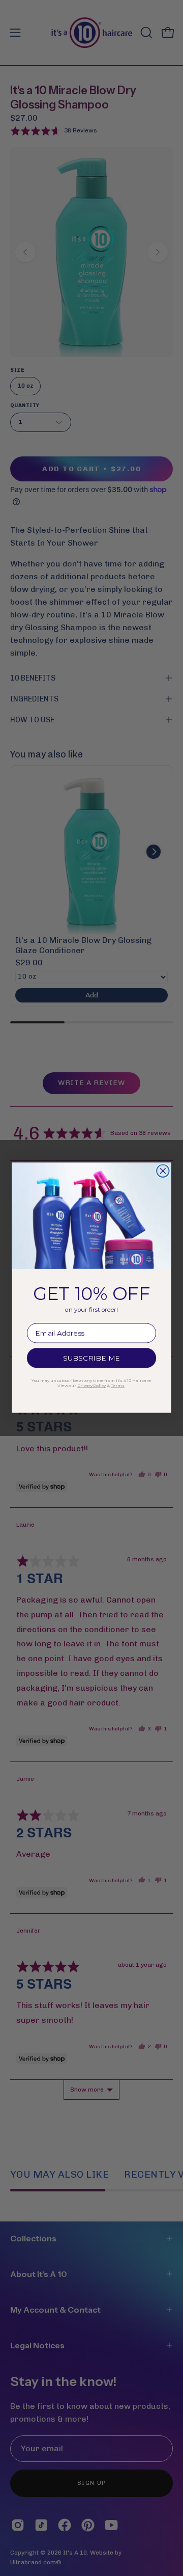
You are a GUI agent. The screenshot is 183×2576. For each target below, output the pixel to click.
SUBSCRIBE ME (92, 1359)
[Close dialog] (163, 1171)
